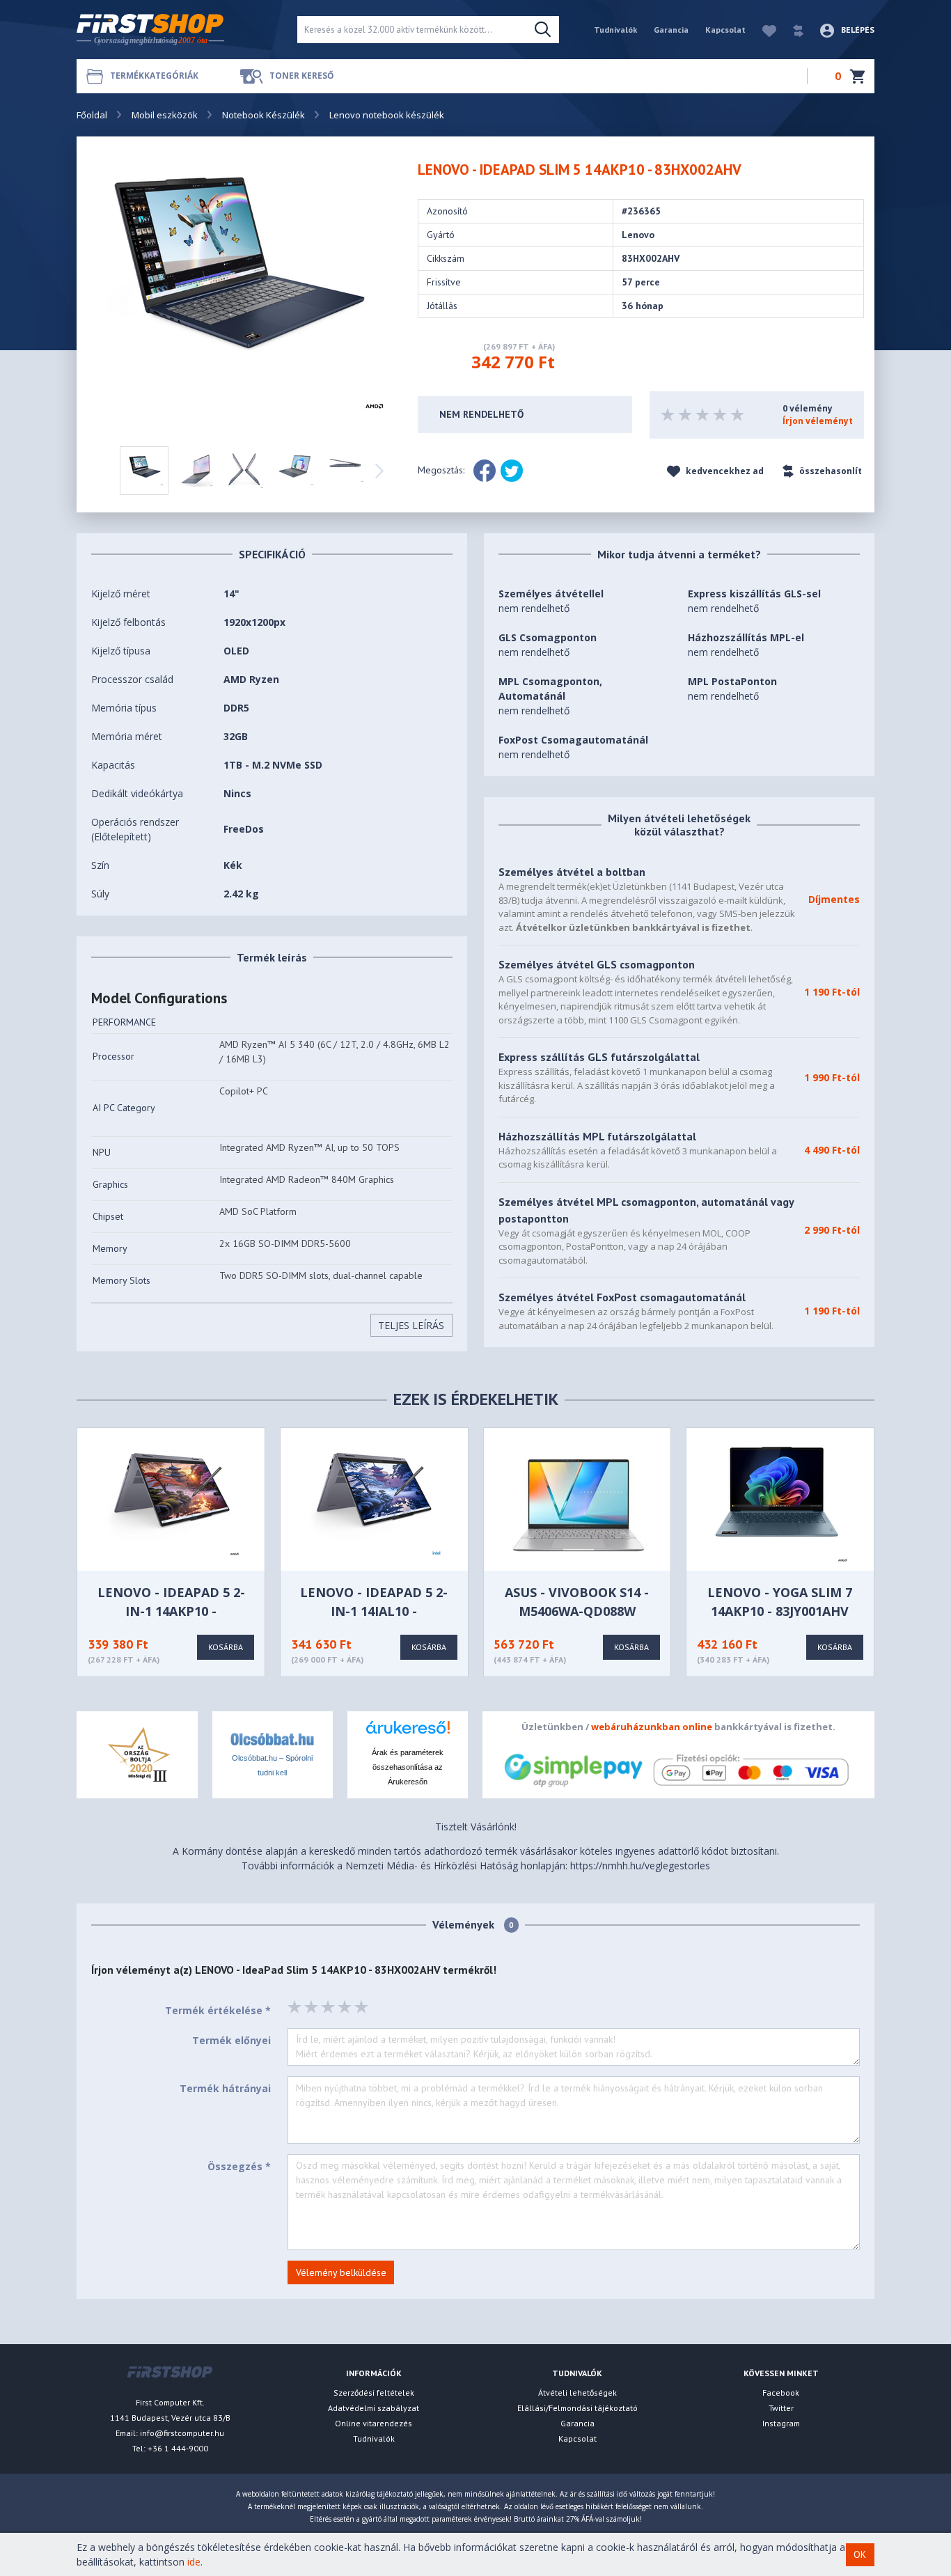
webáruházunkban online (652, 1727)
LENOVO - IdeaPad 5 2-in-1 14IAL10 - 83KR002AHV (374, 1611)
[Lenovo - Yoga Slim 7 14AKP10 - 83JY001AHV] (781, 1503)
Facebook (781, 2393)
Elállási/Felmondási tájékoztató (577, 2408)
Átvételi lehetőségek (577, 2393)
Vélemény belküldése (341, 2272)
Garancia (671, 30)
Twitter (781, 2408)
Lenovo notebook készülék (387, 115)
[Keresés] (543, 30)
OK (860, 2554)
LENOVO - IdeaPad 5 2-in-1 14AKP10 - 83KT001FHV (171, 1611)
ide (194, 2562)
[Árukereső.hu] (408, 1733)
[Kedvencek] (762, 30)
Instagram (781, 2423)
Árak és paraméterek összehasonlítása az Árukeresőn (408, 1767)
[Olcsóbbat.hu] (272, 1738)
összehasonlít (830, 471)
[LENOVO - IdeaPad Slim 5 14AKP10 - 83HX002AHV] (245, 292)
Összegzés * (239, 2166)
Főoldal (92, 115)
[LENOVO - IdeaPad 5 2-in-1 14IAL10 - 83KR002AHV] (375, 1503)
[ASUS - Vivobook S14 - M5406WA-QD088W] (579, 1503)
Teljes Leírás (411, 1325)
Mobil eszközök (165, 115)
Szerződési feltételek (374, 2393)
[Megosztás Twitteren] (512, 471)
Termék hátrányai (225, 2088)
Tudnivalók (615, 30)
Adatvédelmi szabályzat (374, 2408)
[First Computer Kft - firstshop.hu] (176, 30)
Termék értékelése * (218, 2010)
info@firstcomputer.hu (182, 2433)
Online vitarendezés (374, 2423)
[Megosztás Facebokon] (485, 471)
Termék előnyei (231, 2040)
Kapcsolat (725, 30)
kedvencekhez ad (724, 471)
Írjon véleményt (818, 421)
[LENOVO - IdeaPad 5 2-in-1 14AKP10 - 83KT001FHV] (173, 1503)
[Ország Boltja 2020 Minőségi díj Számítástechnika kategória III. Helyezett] (137, 1753)
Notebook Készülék (264, 115)
